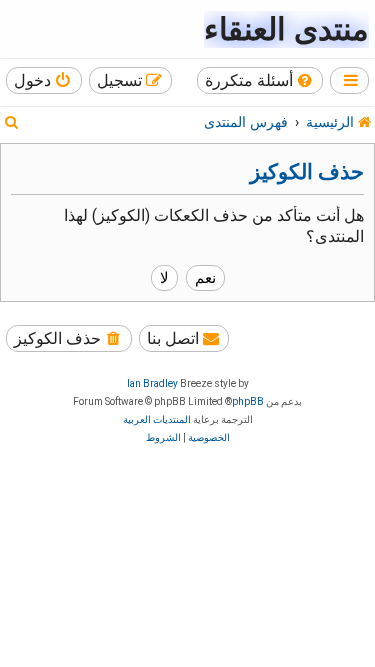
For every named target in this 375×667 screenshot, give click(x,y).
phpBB (248, 401)
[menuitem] (260, 80)
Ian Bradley (152, 383)
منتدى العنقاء (286, 29)
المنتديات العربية (157, 419)
